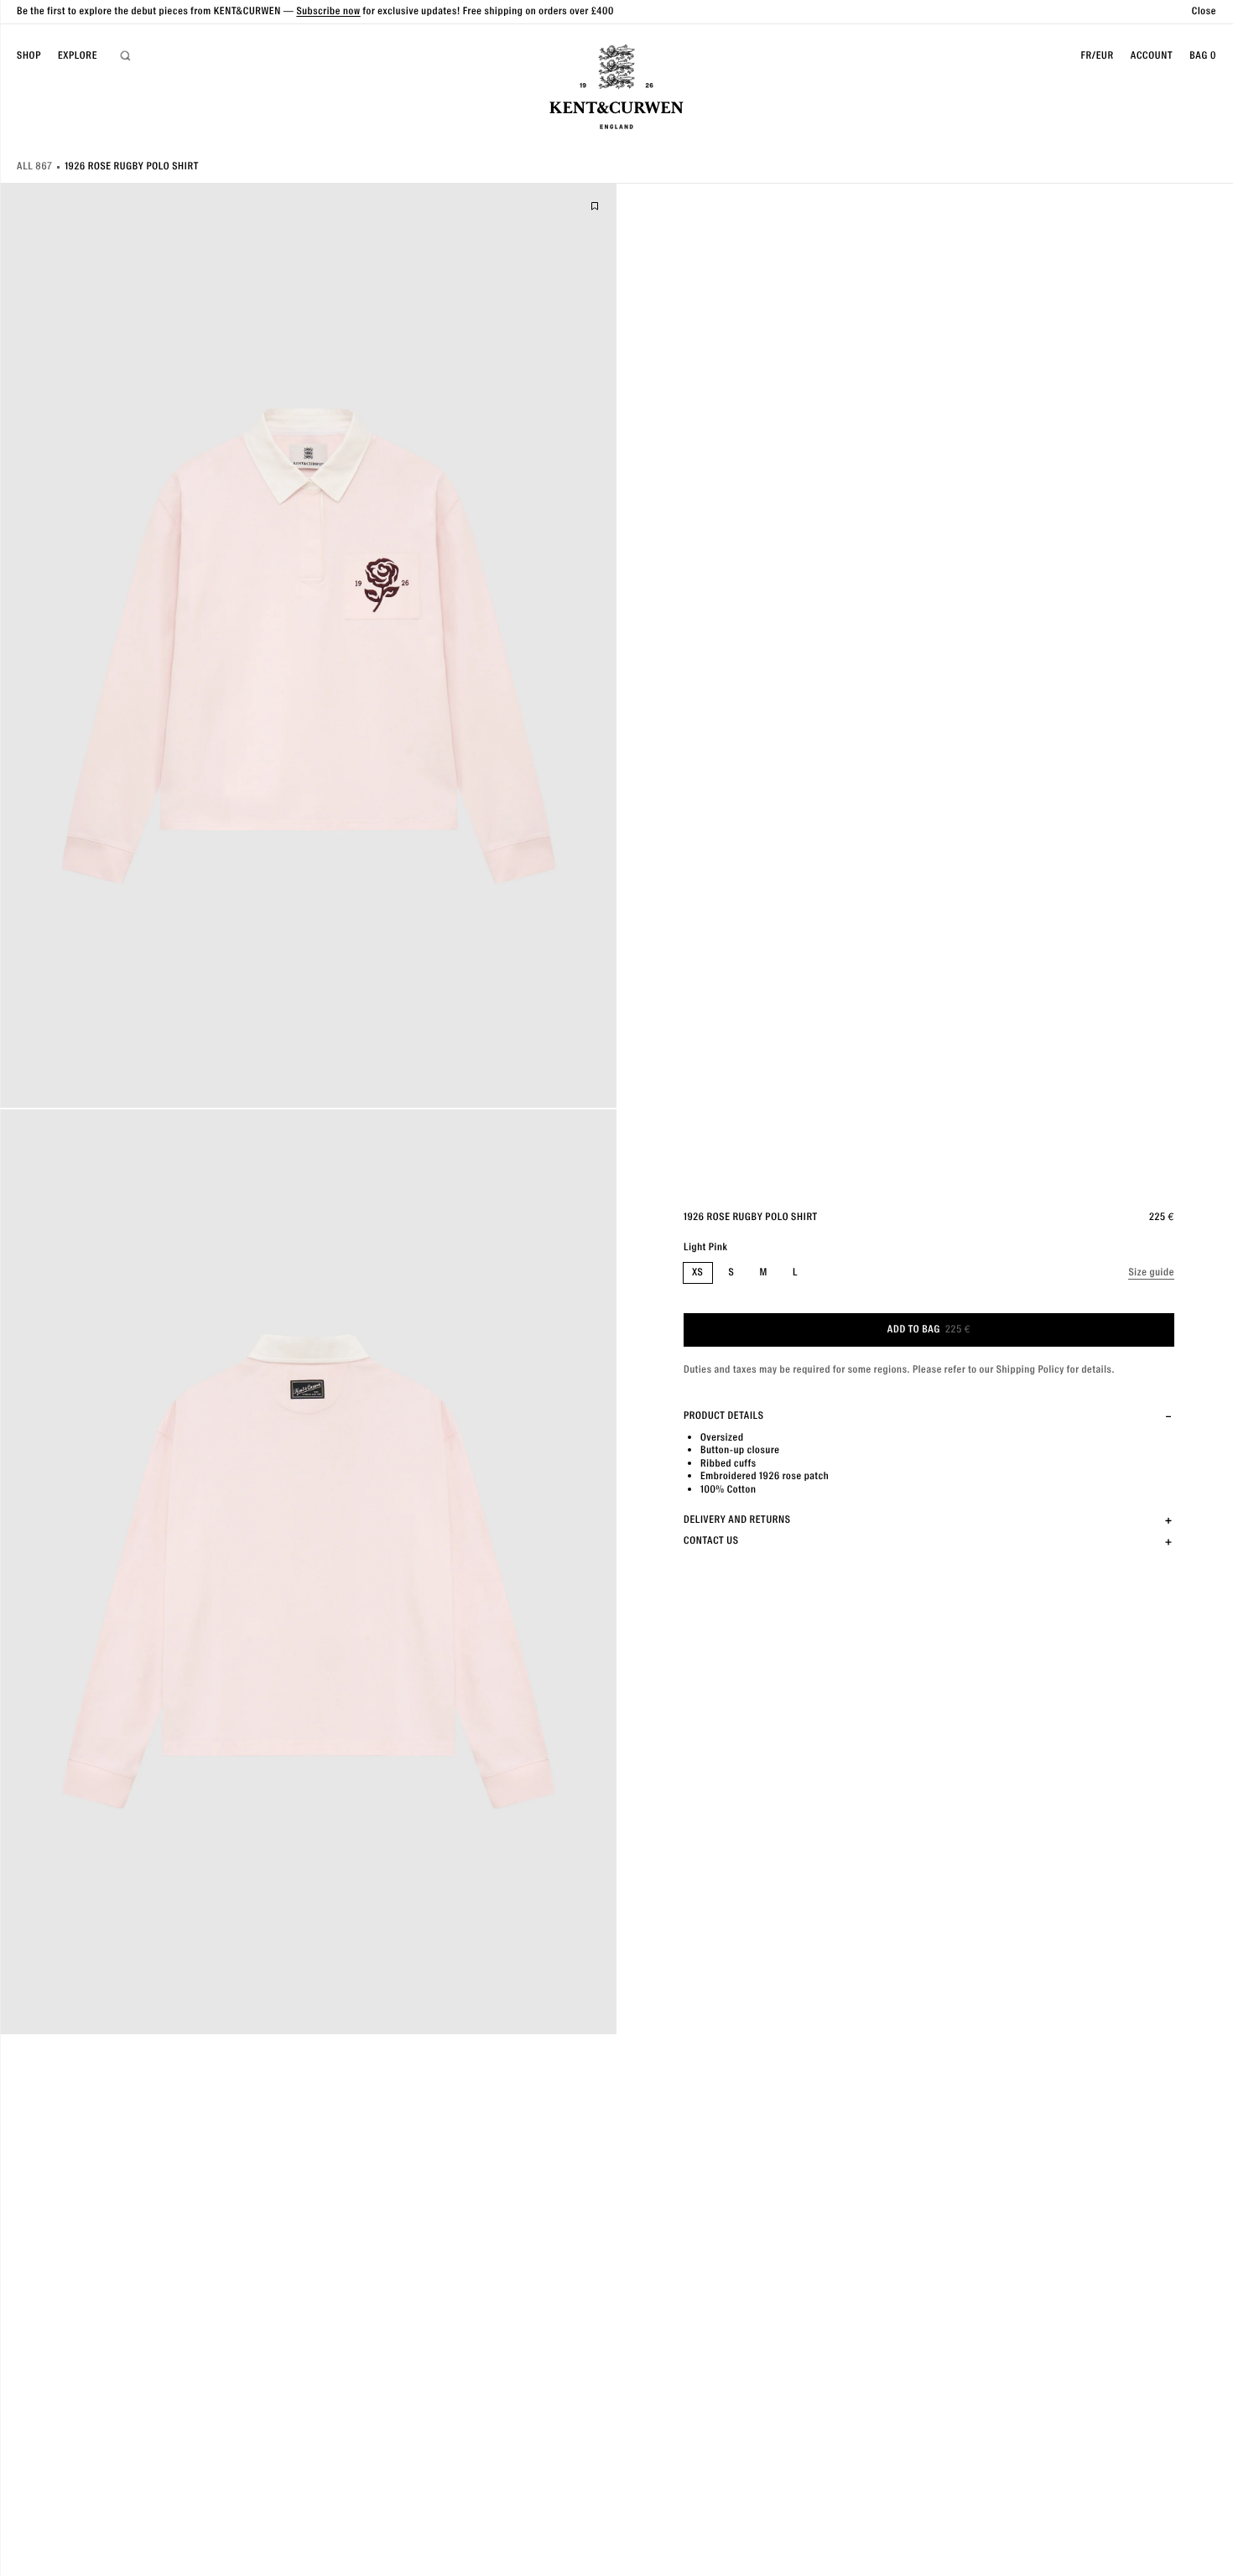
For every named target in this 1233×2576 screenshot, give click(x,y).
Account (1152, 56)
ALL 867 (34, 166)
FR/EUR (1097, 56)
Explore (78, 55)
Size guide (1151, 1272)
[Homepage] (616, 89)
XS (698, 1272)
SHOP (29, 55)
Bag (1203, 56)
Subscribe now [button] (328, 11)
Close (1204, 11)
